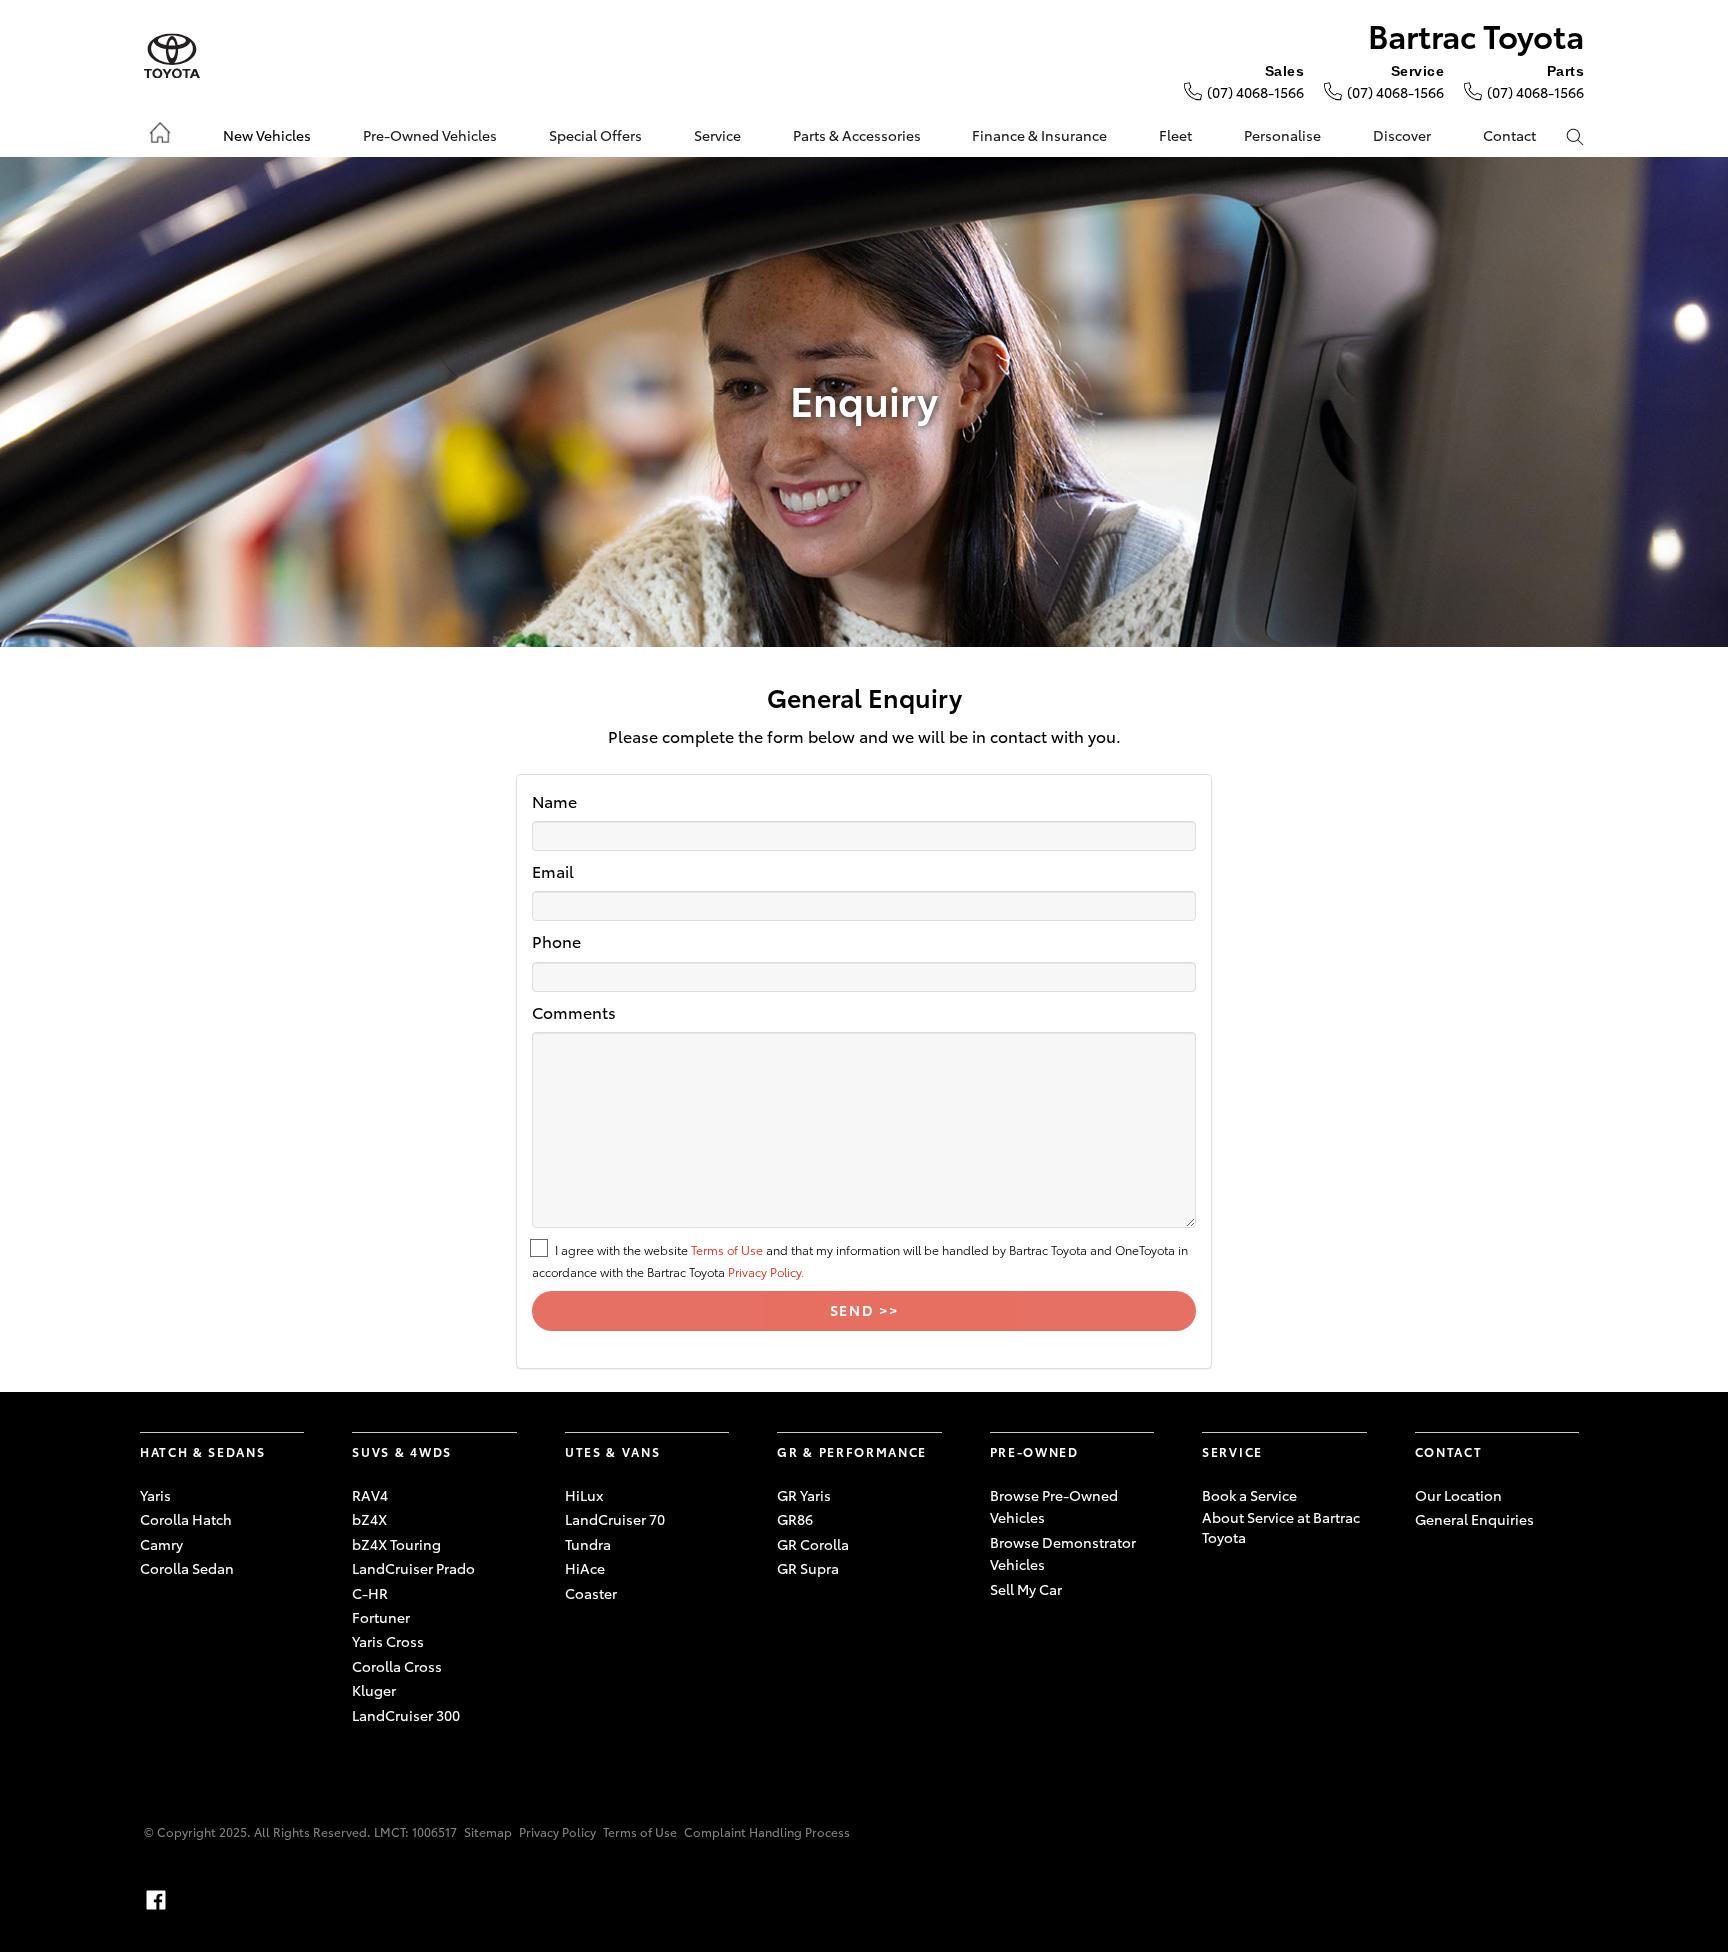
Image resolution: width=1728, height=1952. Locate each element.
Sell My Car (1026, 1589)
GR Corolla (813, 1544)
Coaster (591, 1593)
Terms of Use (727, 1249)
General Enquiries (1474, 1519)
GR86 (795, 1519)
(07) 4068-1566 (1255, 92)
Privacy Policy (557, 1831)
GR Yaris (804, 1495)
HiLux (584, 1495)
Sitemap (488, 1831)
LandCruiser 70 (615, 1519)
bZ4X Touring (396, 1544)
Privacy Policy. (766, 1271)
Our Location (1458, 1495)
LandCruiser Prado (413, 1568)
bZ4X (369, 1519)
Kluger (374, 1690)
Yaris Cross (388, 1641)
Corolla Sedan (187, 1568)
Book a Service (1249, 1495)
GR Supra (808, 1568)
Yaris (155, 1495)
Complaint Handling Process (767, 1831)
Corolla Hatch (186, 1519)
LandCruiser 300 (406, 1715)
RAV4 (370, 1495)
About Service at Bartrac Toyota (1281, 1527)
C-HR (370, 1593)
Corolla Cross (397, 1666)
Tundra (588, 1544)
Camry (161, 1544)
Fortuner (381, 1617)
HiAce (585, 1568)
